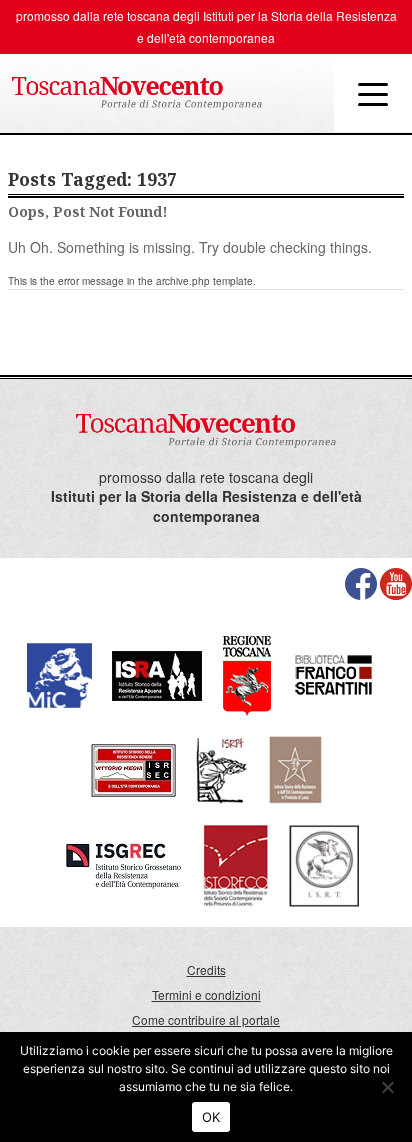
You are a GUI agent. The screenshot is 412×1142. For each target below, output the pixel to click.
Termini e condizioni (206, 994)
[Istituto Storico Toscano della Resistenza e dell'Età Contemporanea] (324, 863)
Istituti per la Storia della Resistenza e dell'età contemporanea (206, 506)
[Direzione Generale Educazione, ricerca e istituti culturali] (59, 673)
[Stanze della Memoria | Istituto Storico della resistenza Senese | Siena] (133, 768)
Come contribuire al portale (206, 1019)
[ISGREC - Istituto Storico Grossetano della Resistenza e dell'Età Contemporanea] (123, 863)
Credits (206, 969)
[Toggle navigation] (373, 93)
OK (211, 1117)
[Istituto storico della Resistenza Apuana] (157, 673)
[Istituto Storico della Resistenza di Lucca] (295, 768)
